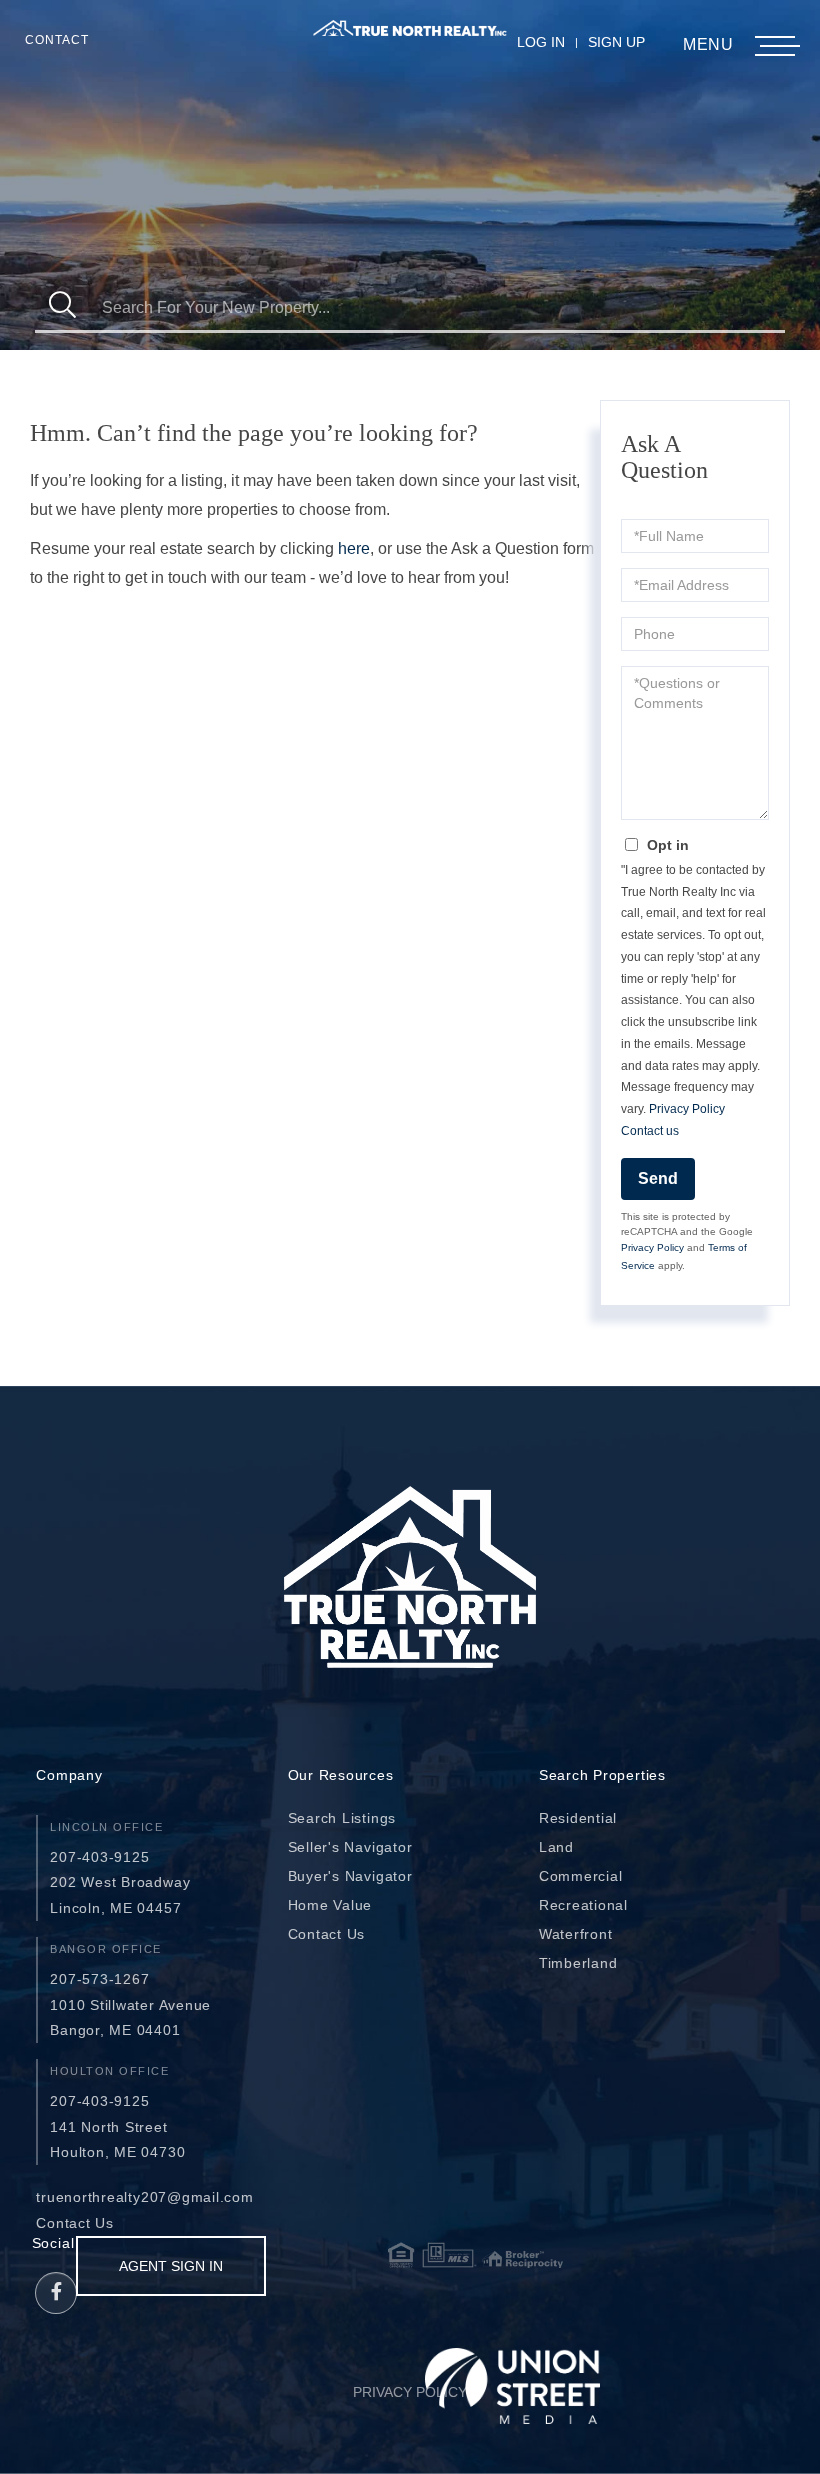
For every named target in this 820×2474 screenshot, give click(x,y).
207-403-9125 (99, 1857)
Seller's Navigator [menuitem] (350, 1847)
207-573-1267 (99, 1979)
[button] (62, 307)
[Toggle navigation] (775, 46)
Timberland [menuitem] (578, 1963)
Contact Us (75, 2223)
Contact (57, 40)
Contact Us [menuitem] (327, 1934)
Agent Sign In (171, 2266)
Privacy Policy (687, 1109)
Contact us (650, 1131)
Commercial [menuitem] (581, 1876)
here (354, 548)
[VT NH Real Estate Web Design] (512, 2386)
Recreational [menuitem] (583, 1905)
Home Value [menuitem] (330, 1905)
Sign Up (616, 42)
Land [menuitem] (556, 1847)
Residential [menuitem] (578, 1818)
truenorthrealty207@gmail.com (145, 2197)
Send (658, 1178)
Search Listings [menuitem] (342, 1818)
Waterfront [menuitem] (576, 1934)
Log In (541, 42)
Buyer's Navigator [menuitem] (350, 1876)
